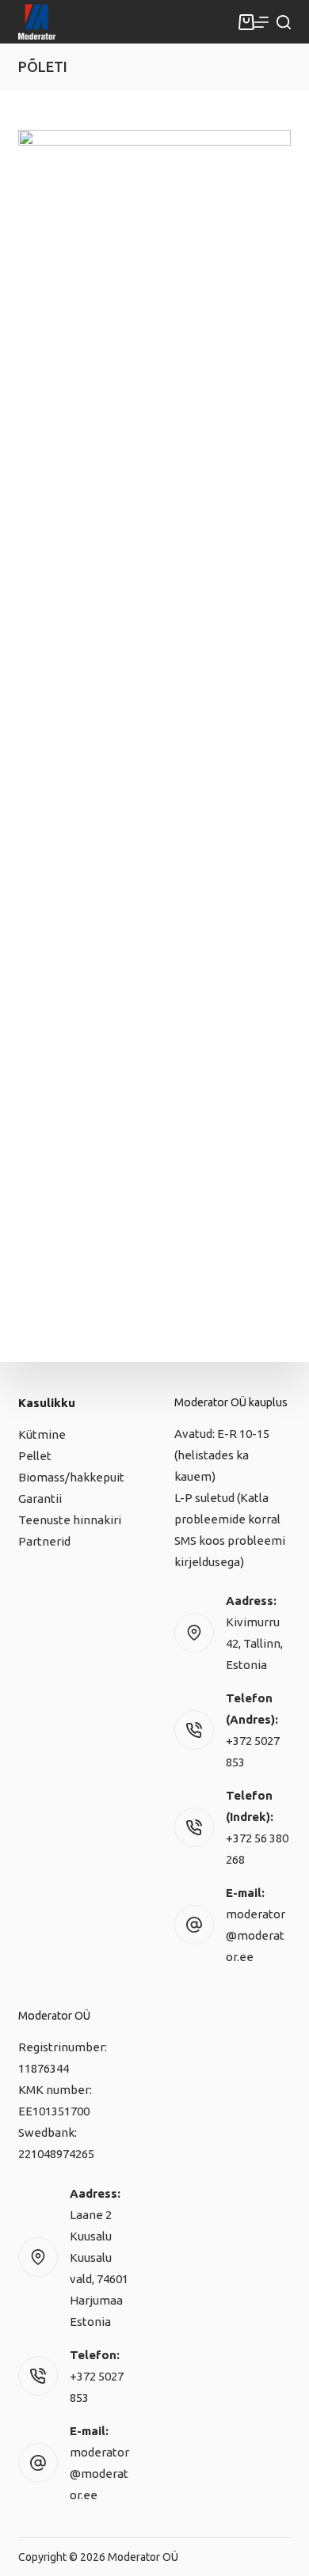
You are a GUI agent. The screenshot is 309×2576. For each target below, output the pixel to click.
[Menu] (261, 22)
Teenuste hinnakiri (70, 1520)
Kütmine (42, 1434)
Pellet (35, 1456)
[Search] (284, 22)
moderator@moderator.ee (256, 1935)
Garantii (40, 1499)
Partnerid (44, 1541)
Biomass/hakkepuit (71, 1477)
